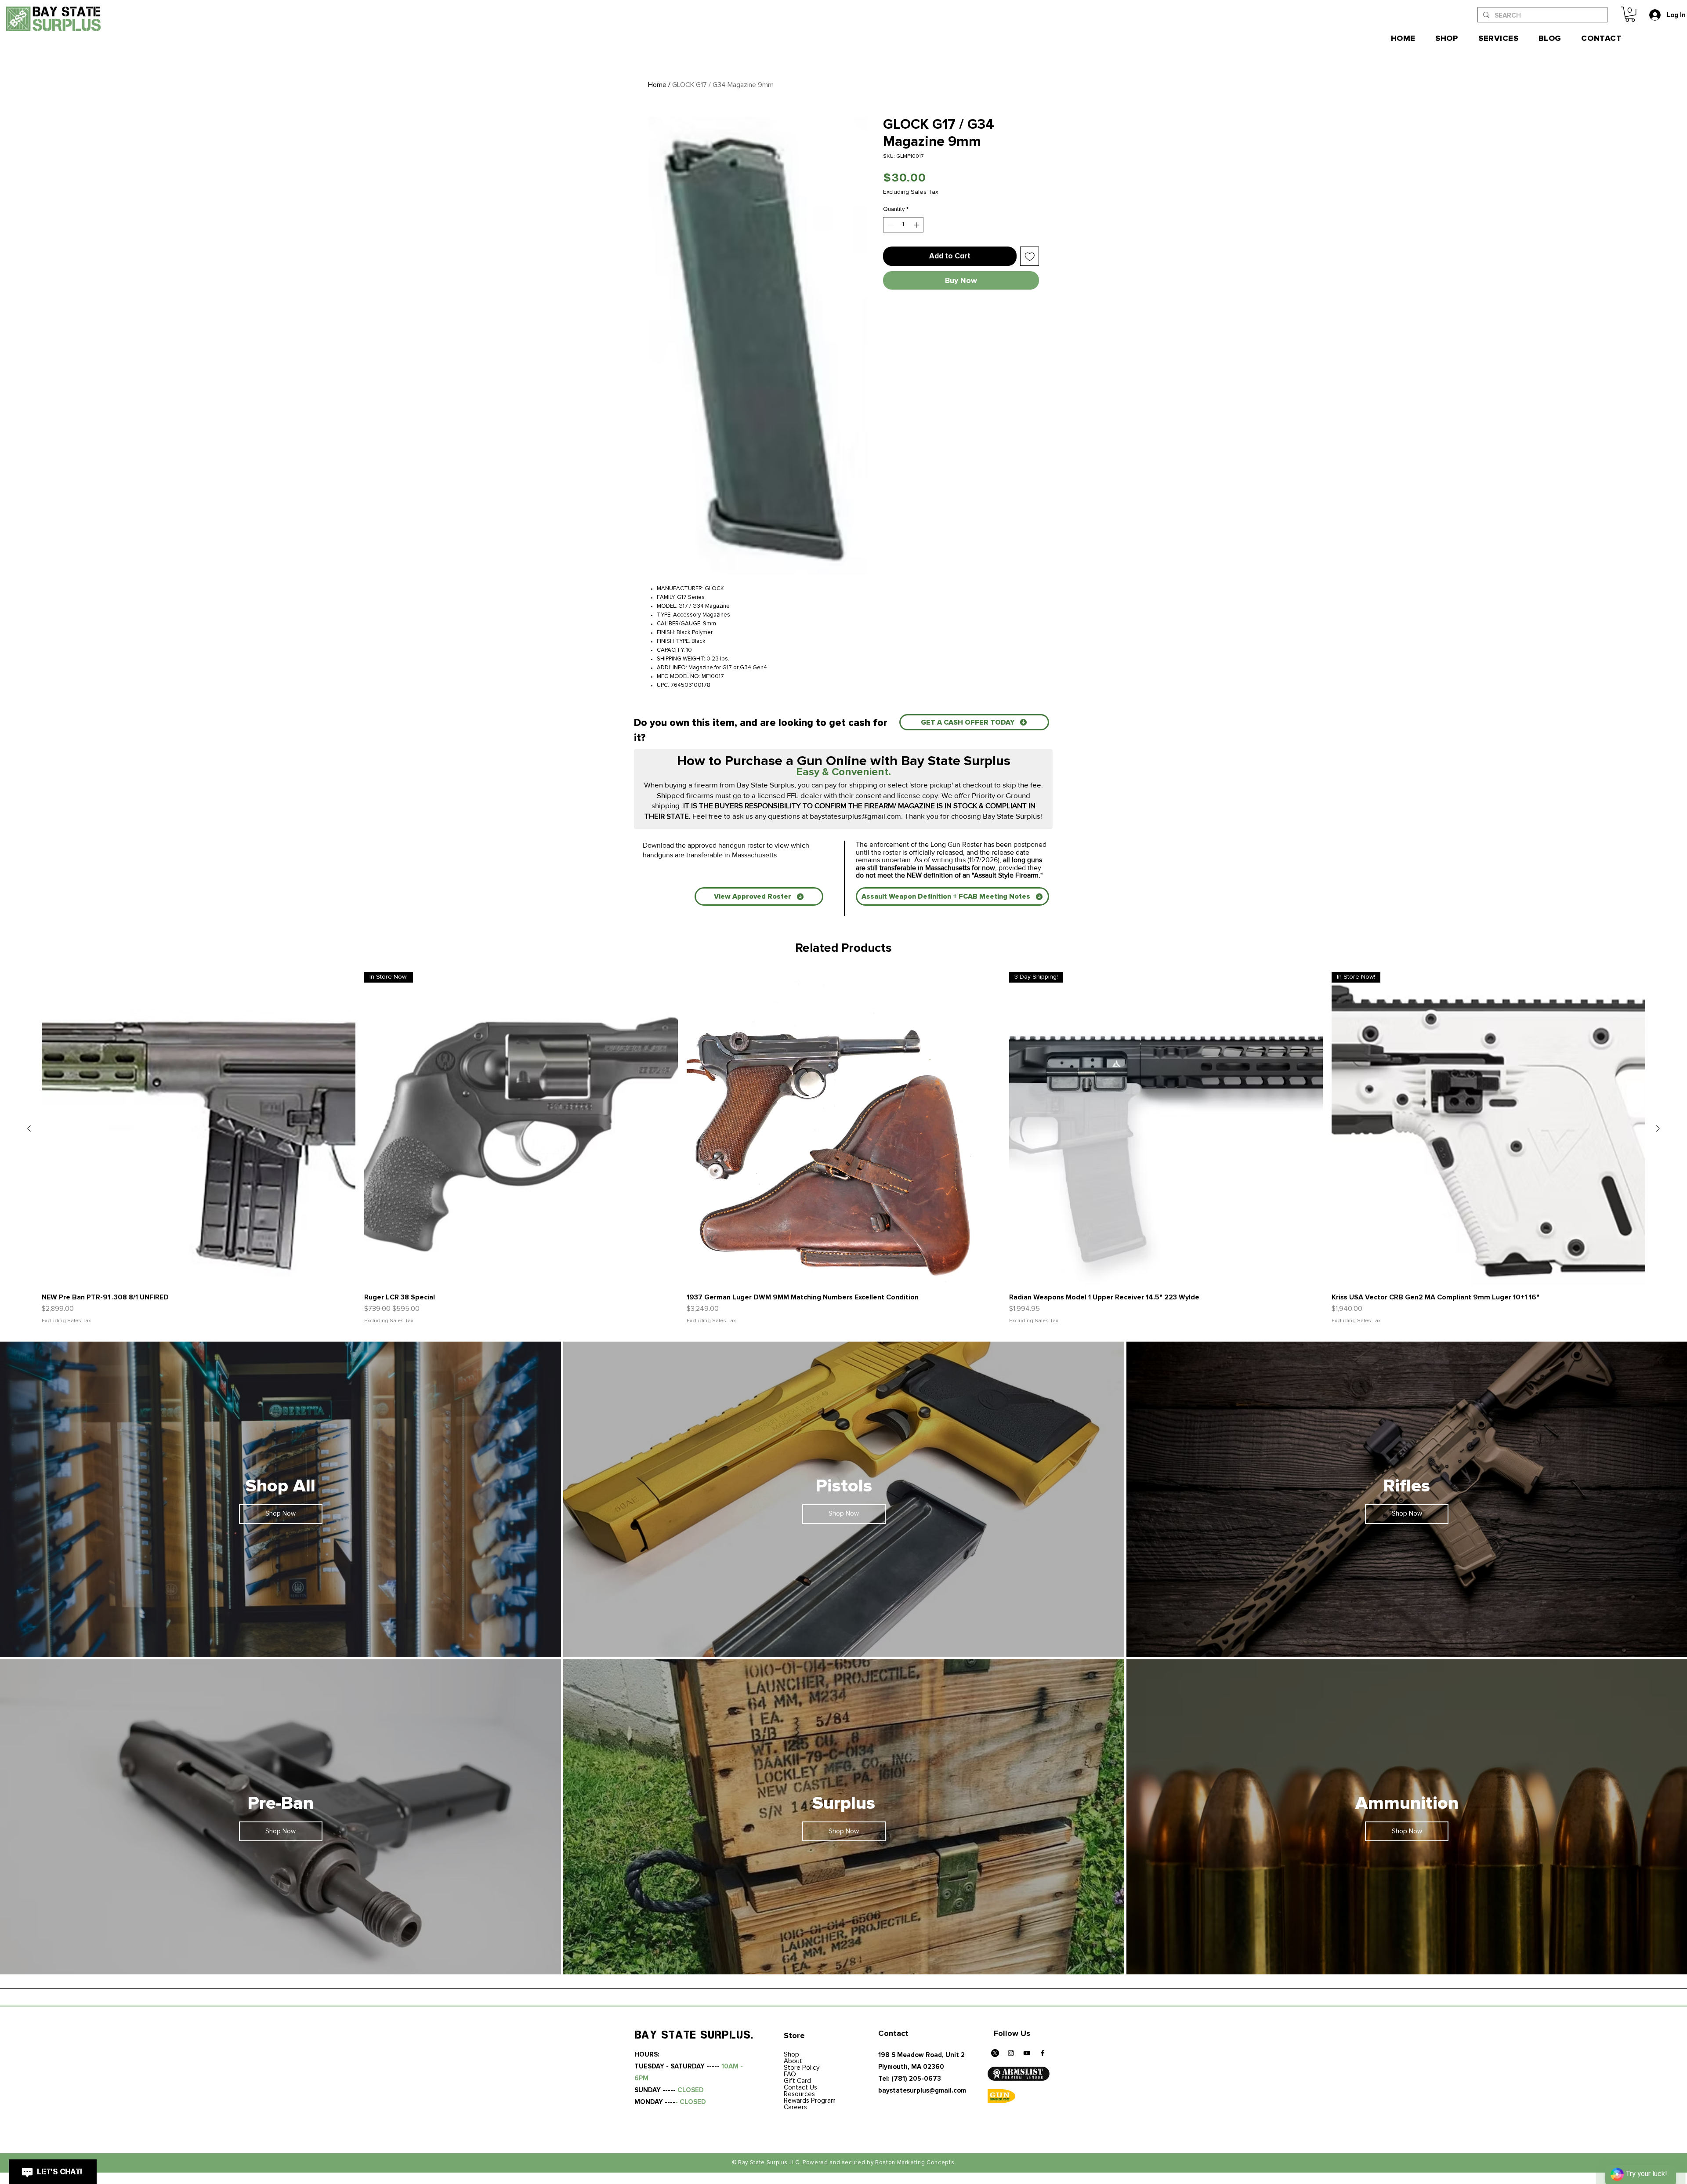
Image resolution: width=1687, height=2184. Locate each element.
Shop (791, 2055)
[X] (995, 2053)
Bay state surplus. (694, 2035)
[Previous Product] (29, 1128)
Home (657, 85)
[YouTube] (1027, 2053)
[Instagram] (1011, 2053)
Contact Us (800, 2088)
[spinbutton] (903, 225)
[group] (843, 1148)
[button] (1630, 14)
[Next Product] (1658, 1128)
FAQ (790, 2074)
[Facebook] (1043, 2053)
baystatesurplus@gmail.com (855, 816)
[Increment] (917, 225)
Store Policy (802, 2068)
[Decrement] (890, 225)
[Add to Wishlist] (1030, 256)
